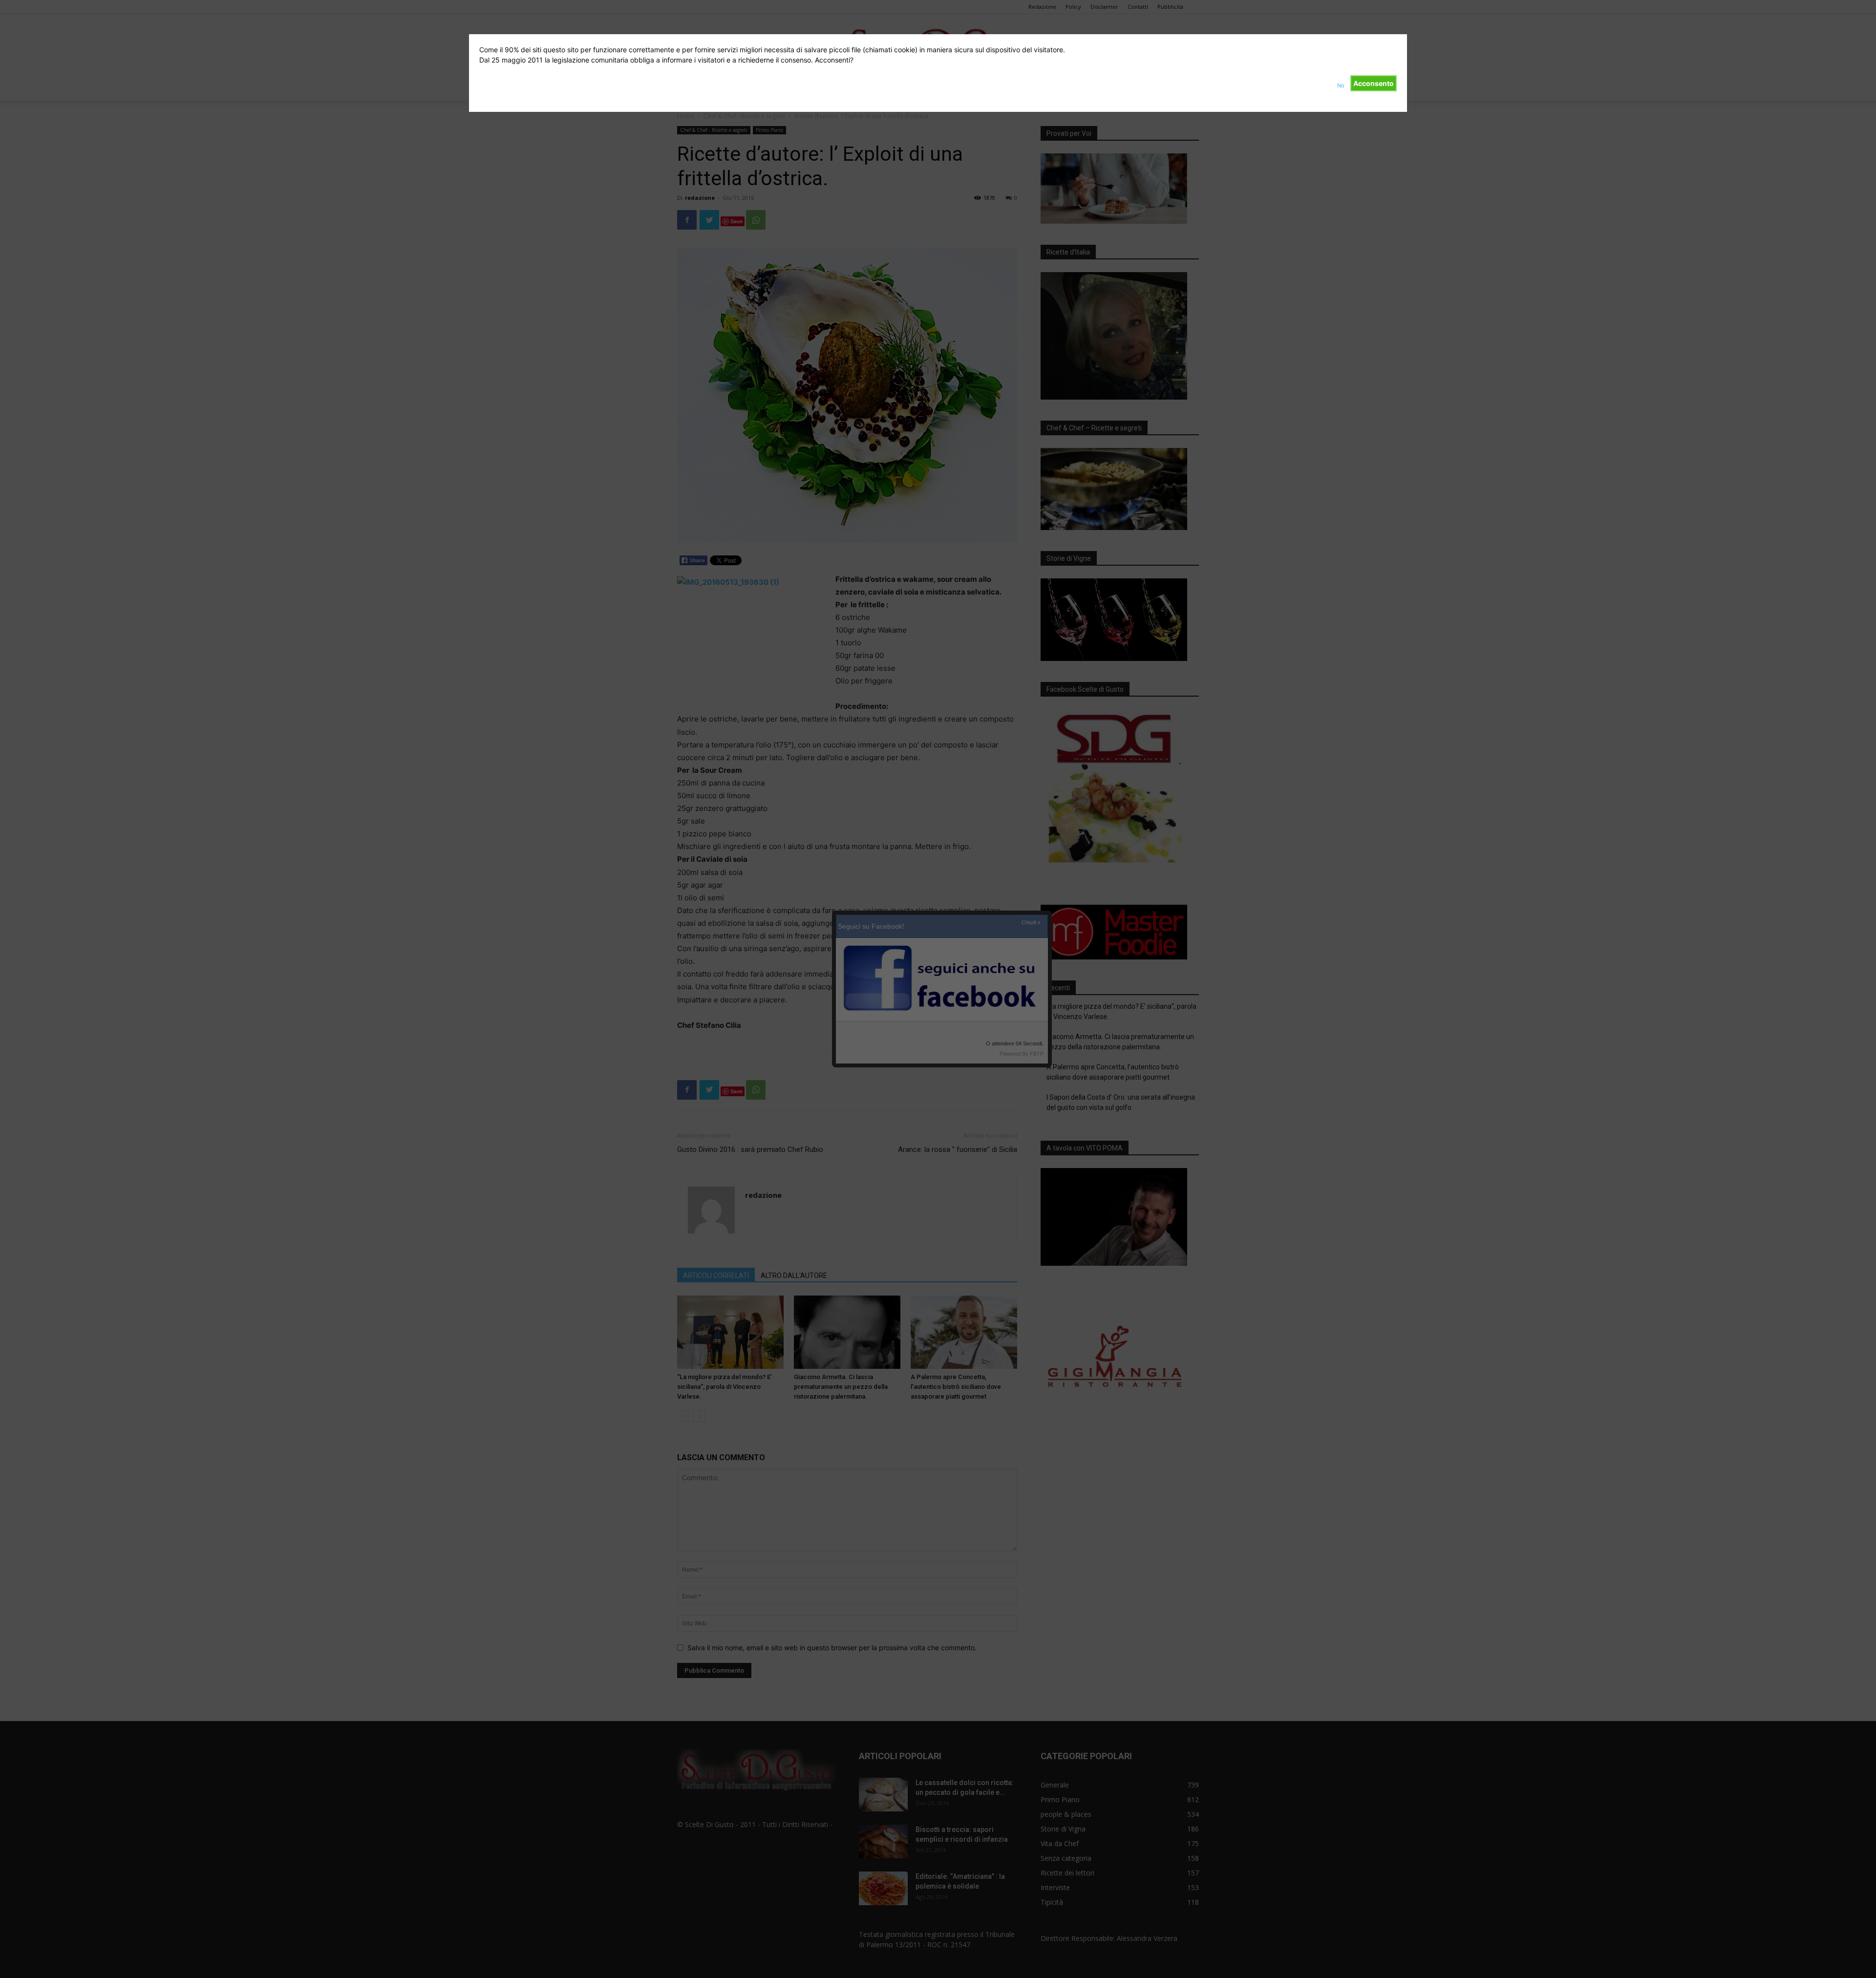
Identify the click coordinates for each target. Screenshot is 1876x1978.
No (1341, 85)
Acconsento (1374, 83)
